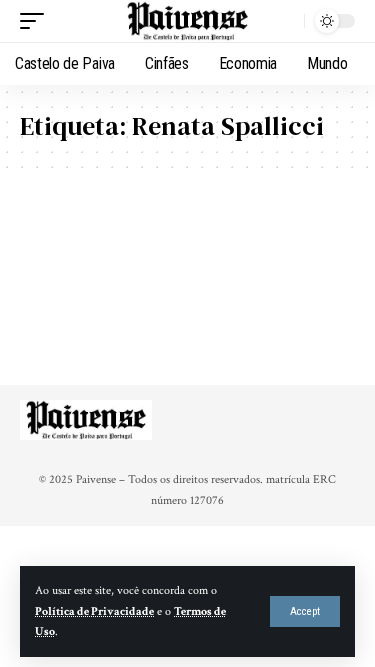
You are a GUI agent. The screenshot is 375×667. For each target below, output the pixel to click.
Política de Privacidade (94, 611)
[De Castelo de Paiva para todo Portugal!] (188, 21)
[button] (305, 611)
